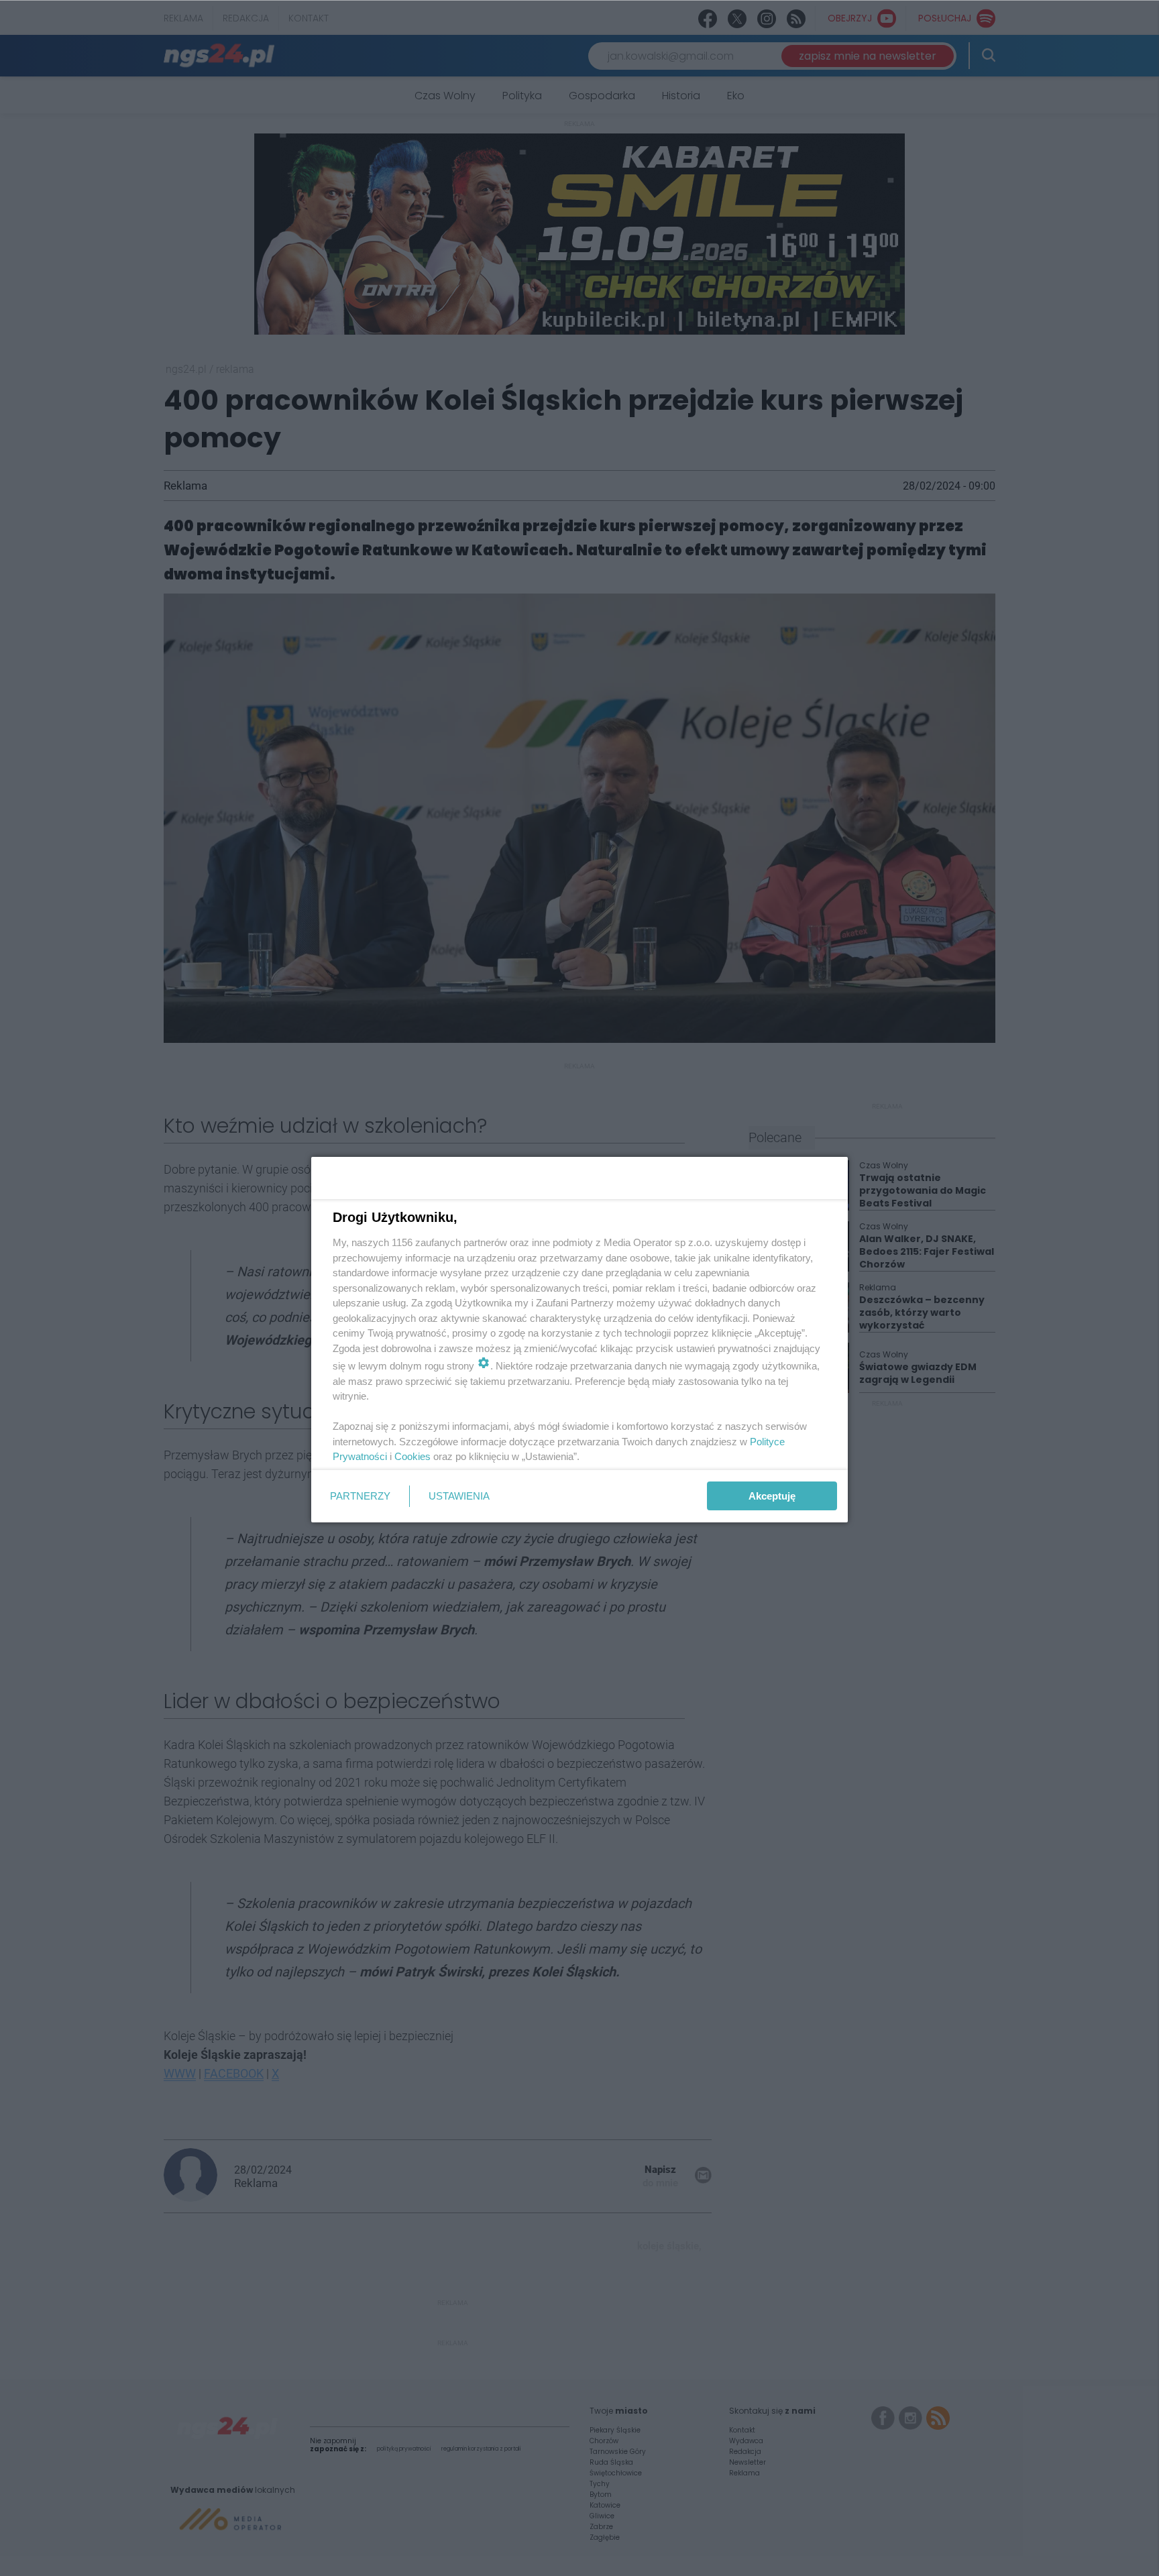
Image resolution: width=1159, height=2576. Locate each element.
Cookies (412, 1456)
